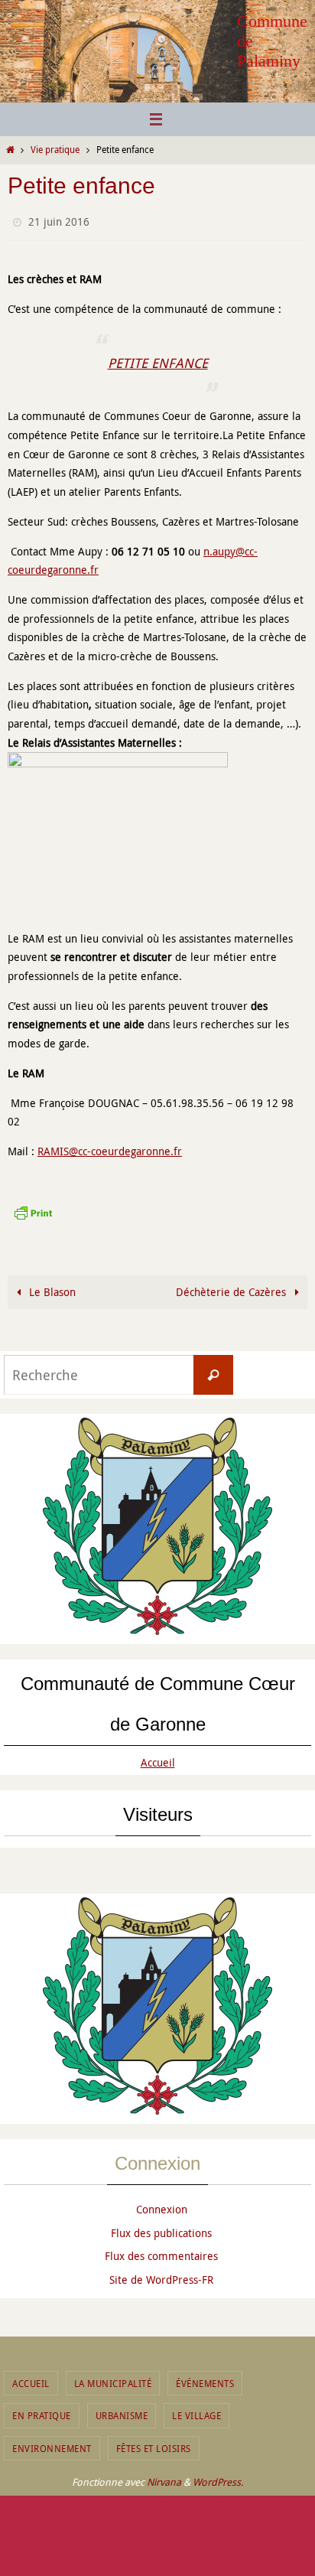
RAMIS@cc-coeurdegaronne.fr (110, 1148)
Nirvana (164, 2479)
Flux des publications (161, 2229)
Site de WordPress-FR (161, 2276)
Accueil (158, 1759)
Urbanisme (122, 2412)
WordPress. (218, 2479)
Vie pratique (55, 150)
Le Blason (51, 1288)
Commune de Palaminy (272, 41)
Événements (205, 2379)
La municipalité (113, 2379)
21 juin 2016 (59, 220)
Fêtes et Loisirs (154, 2444)
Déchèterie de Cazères (232, 1288)
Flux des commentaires (161, 2253)
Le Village (196, 2412)
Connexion (162, 2205)
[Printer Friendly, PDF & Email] (33, 1208)
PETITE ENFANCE (158, 359)
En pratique (42, 2412)
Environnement (52, 2444)
